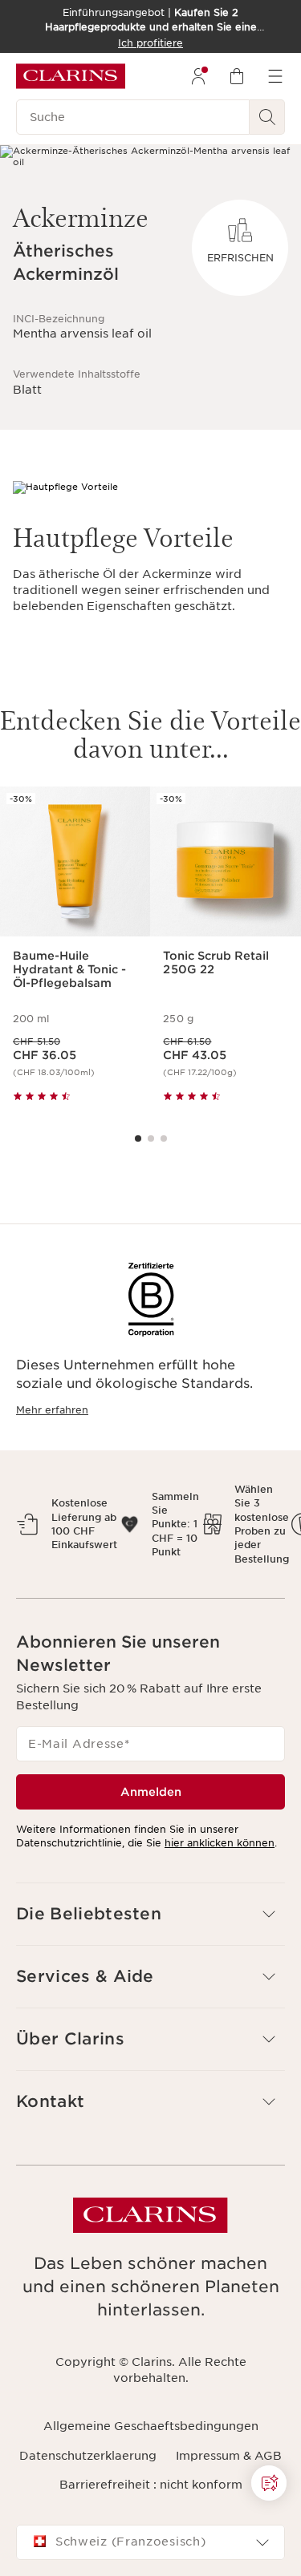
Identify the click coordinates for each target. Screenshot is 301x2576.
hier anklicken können (220, 1843)
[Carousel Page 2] (151, 1138)
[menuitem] (198, 76)
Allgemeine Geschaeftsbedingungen (151, 2426)
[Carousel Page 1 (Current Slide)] (138, 1138)
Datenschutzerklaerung (88, 2456)
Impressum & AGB (229, 2456)
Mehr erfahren (52, 1410)
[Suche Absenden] (267, 117)
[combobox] (150, 2542)
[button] (150, 1914)
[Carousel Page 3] (164, 1138)
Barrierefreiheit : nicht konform (151, 2485)
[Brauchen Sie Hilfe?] (269, 2483)
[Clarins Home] (71, 76)
